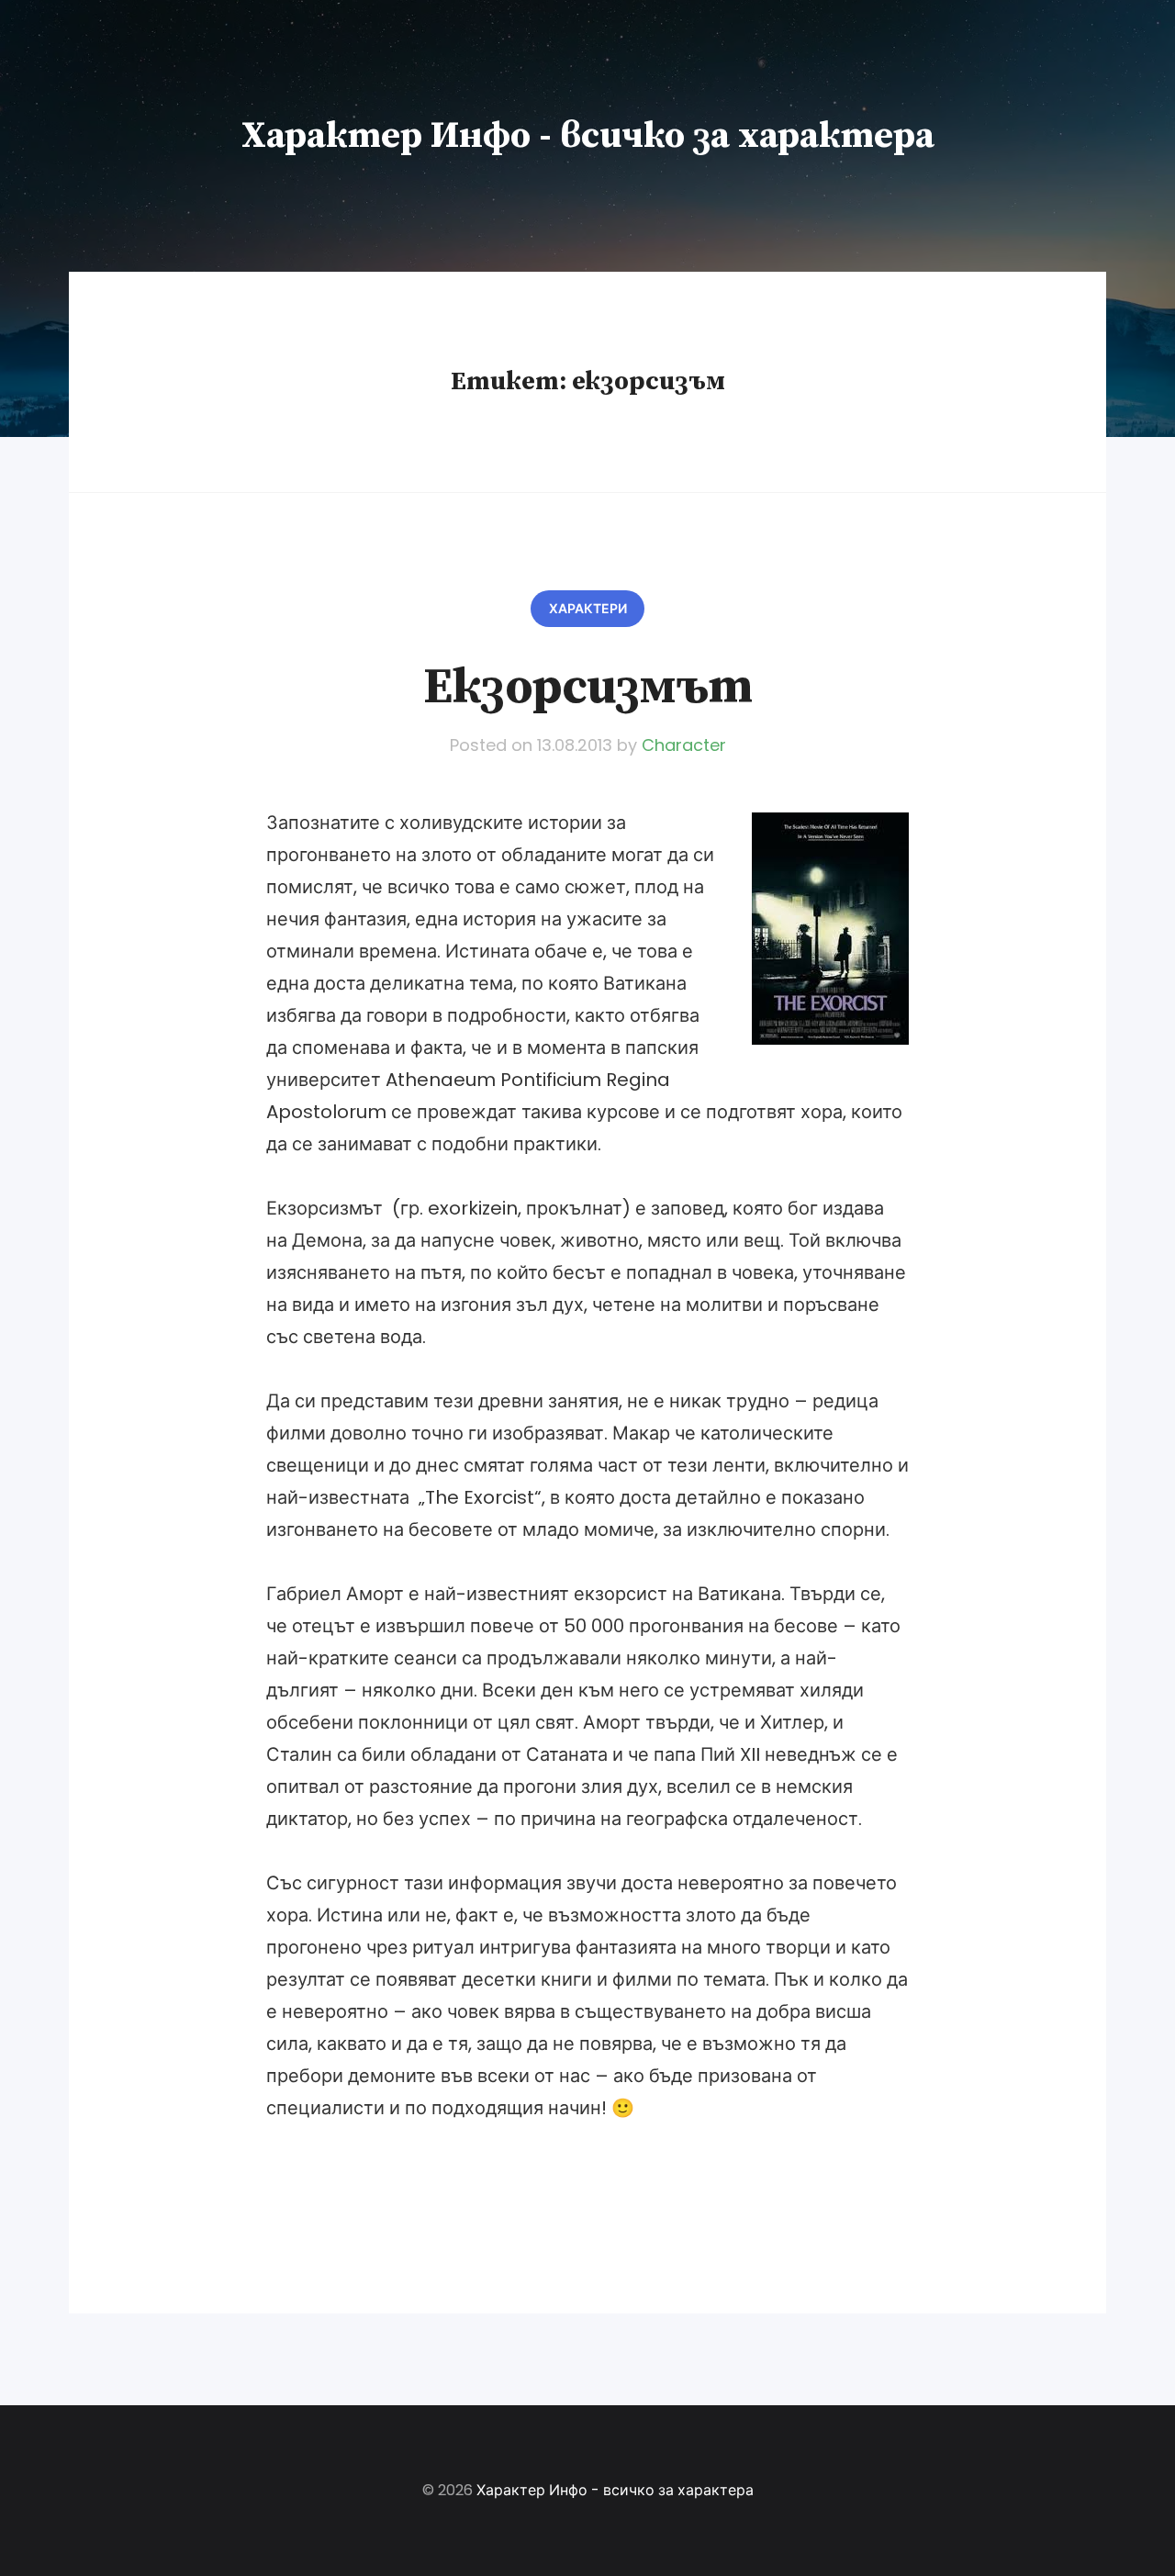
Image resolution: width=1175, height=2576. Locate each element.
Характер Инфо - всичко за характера (588, 136)
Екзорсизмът (587, 688)
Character (684, 745)
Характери (588, 609)
